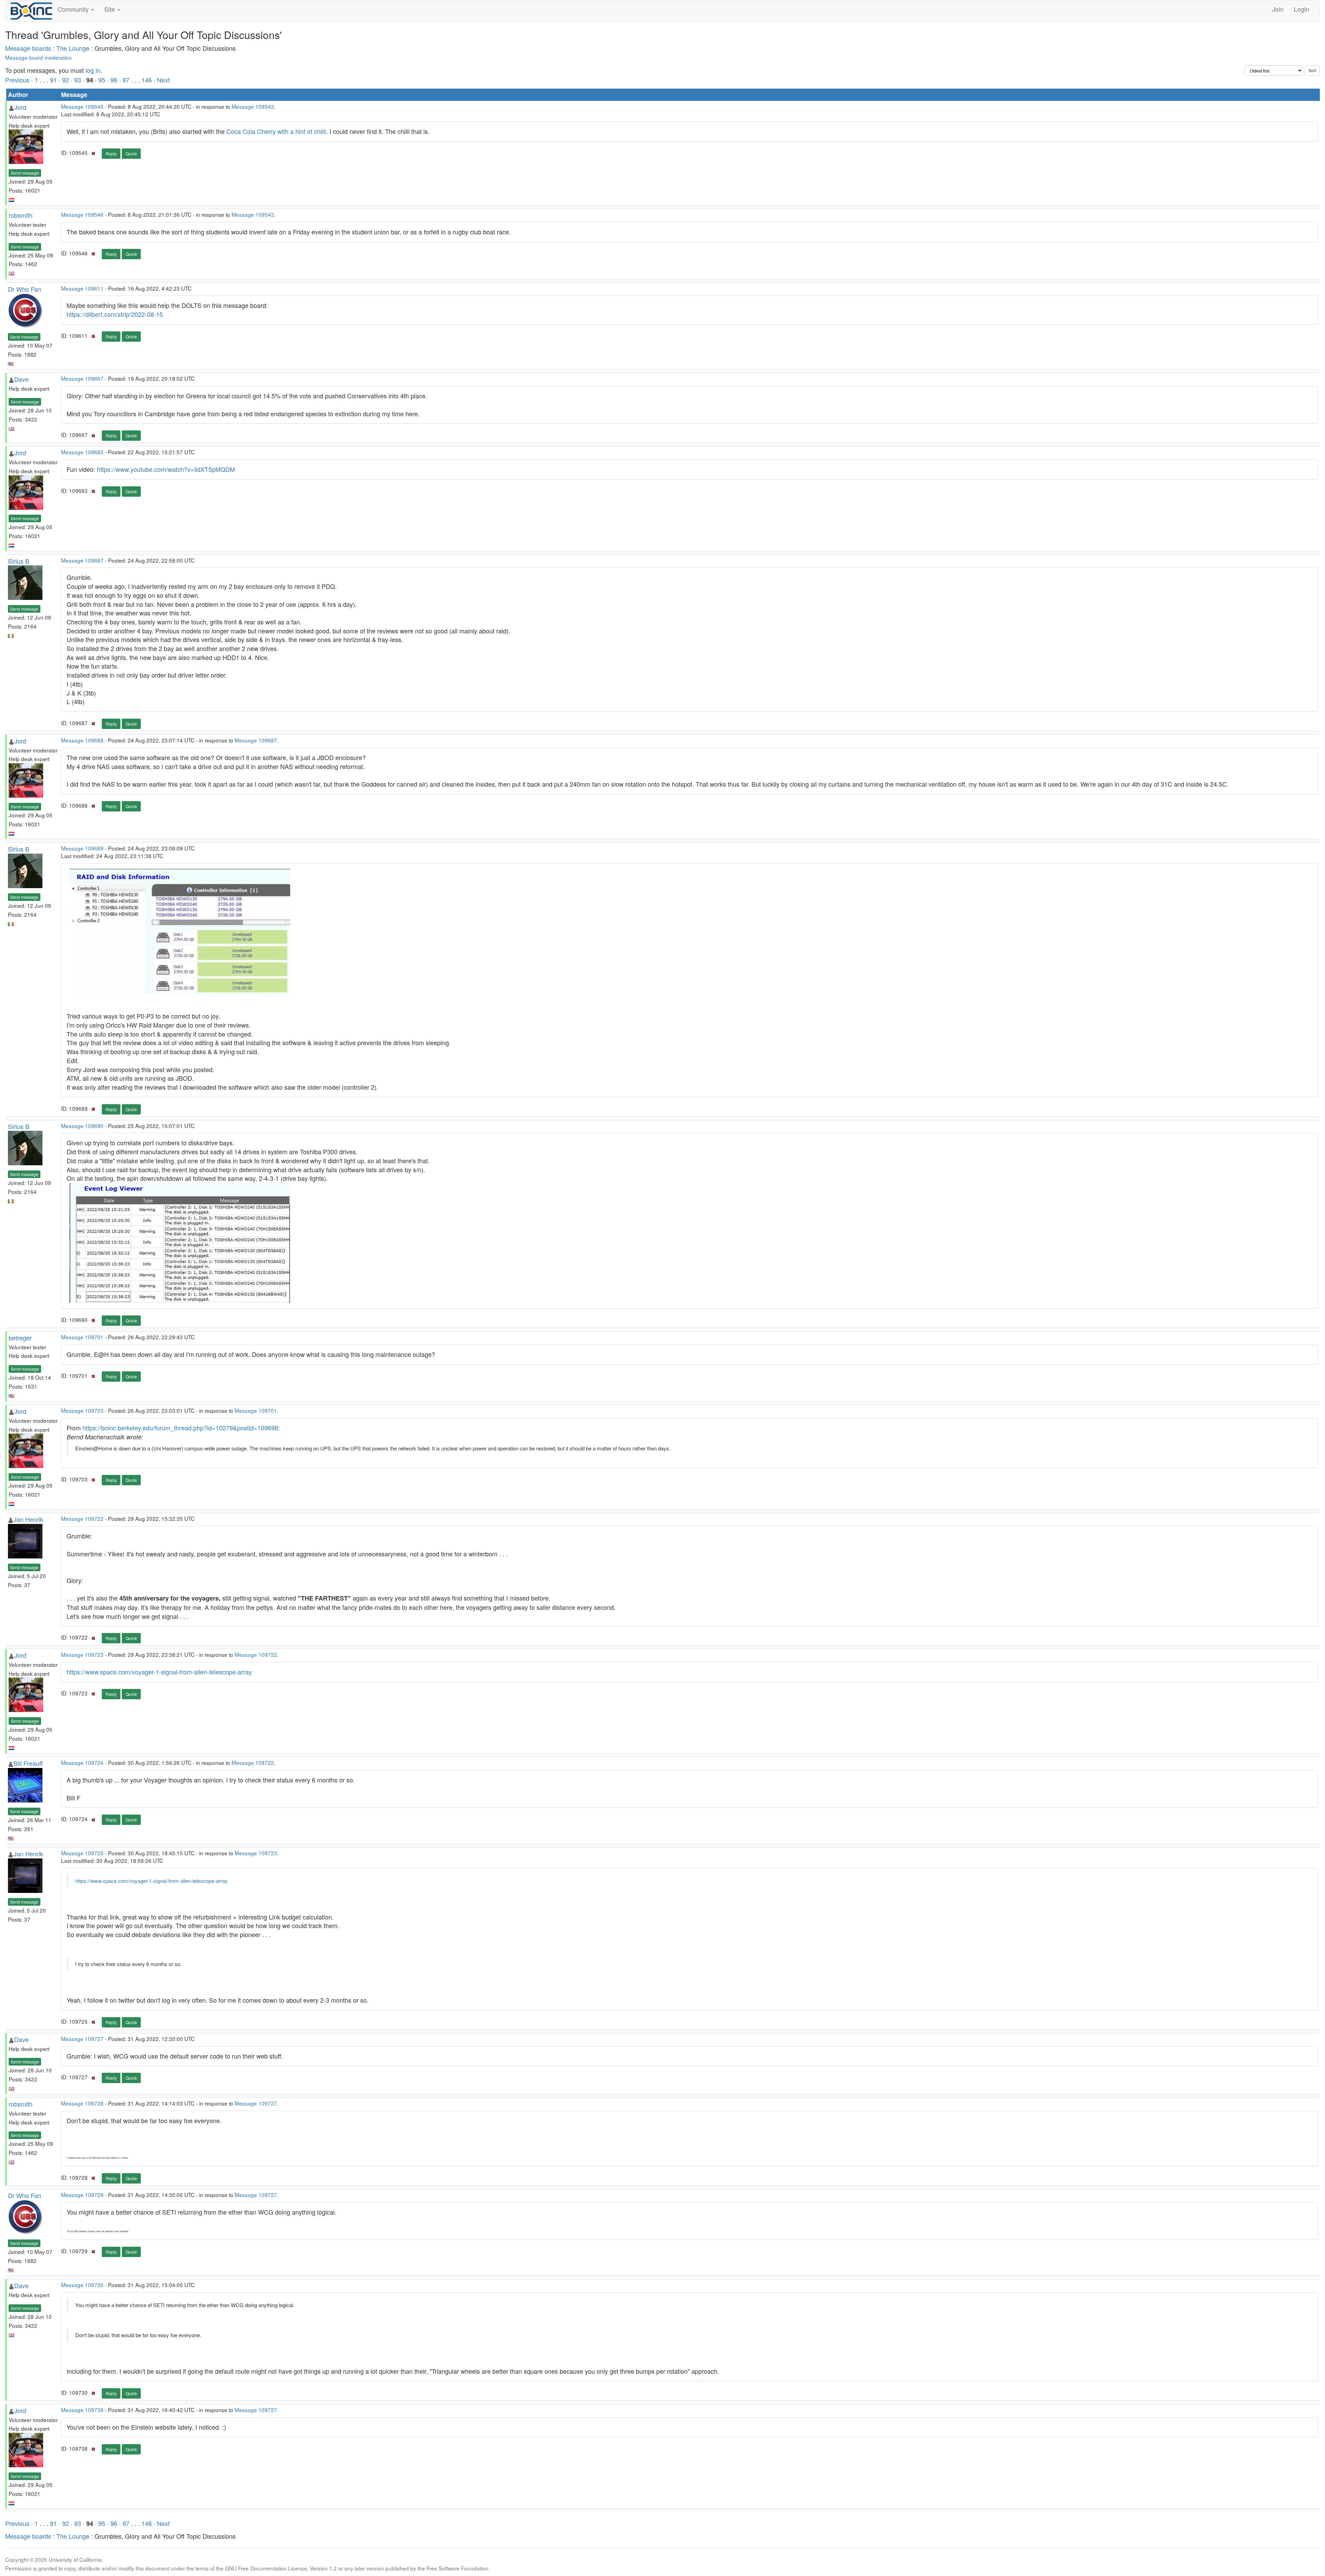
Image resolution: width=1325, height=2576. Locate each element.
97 (126, 80)
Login (1302, 9)
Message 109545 (82, 106)
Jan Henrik (28, 1519)
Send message (25, 173)
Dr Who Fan (24, 289)
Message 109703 (82, 1410)
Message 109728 (82, 2103)
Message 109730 (82, 2285)
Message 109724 (82, 1762)
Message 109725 (82, 1853)
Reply (111, 153)
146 (147, 80)
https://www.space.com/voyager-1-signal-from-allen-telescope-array (159, 1672)
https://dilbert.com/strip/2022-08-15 (115, 314)
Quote (131, 153)
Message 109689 (82, 848)
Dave (21, 379)
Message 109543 (253, 106)
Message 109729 (82, 2195)
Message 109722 (82, 1518)
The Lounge (73, 48)
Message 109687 (82, 560)
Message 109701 (82, 1337)
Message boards (28, 48)
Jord (20, 107)
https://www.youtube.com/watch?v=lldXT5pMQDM (166, 469)
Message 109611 (82, 288)
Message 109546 (82, 214)
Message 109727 (82, 2039)
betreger (20, 1338)
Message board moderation (38, 57)
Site (110, 9)
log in (93, 70)
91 (53, 80)
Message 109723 (82, 1654)
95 (102, 80)
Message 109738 (82, 2410)
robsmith (21, 215)
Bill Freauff (28, 1763)
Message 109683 (82, 452)
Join (1278, 9)
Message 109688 (82, 740)
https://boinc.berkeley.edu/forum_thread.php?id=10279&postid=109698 (180, 1428)
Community (74, 9)
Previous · (20, 80)
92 (66, 80)
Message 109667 (82, 378)
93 (78, 80)
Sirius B (19, 561)
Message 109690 (82, 1126)
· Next (162, 80)
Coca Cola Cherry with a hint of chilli (276, 131)
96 (114, 80)
